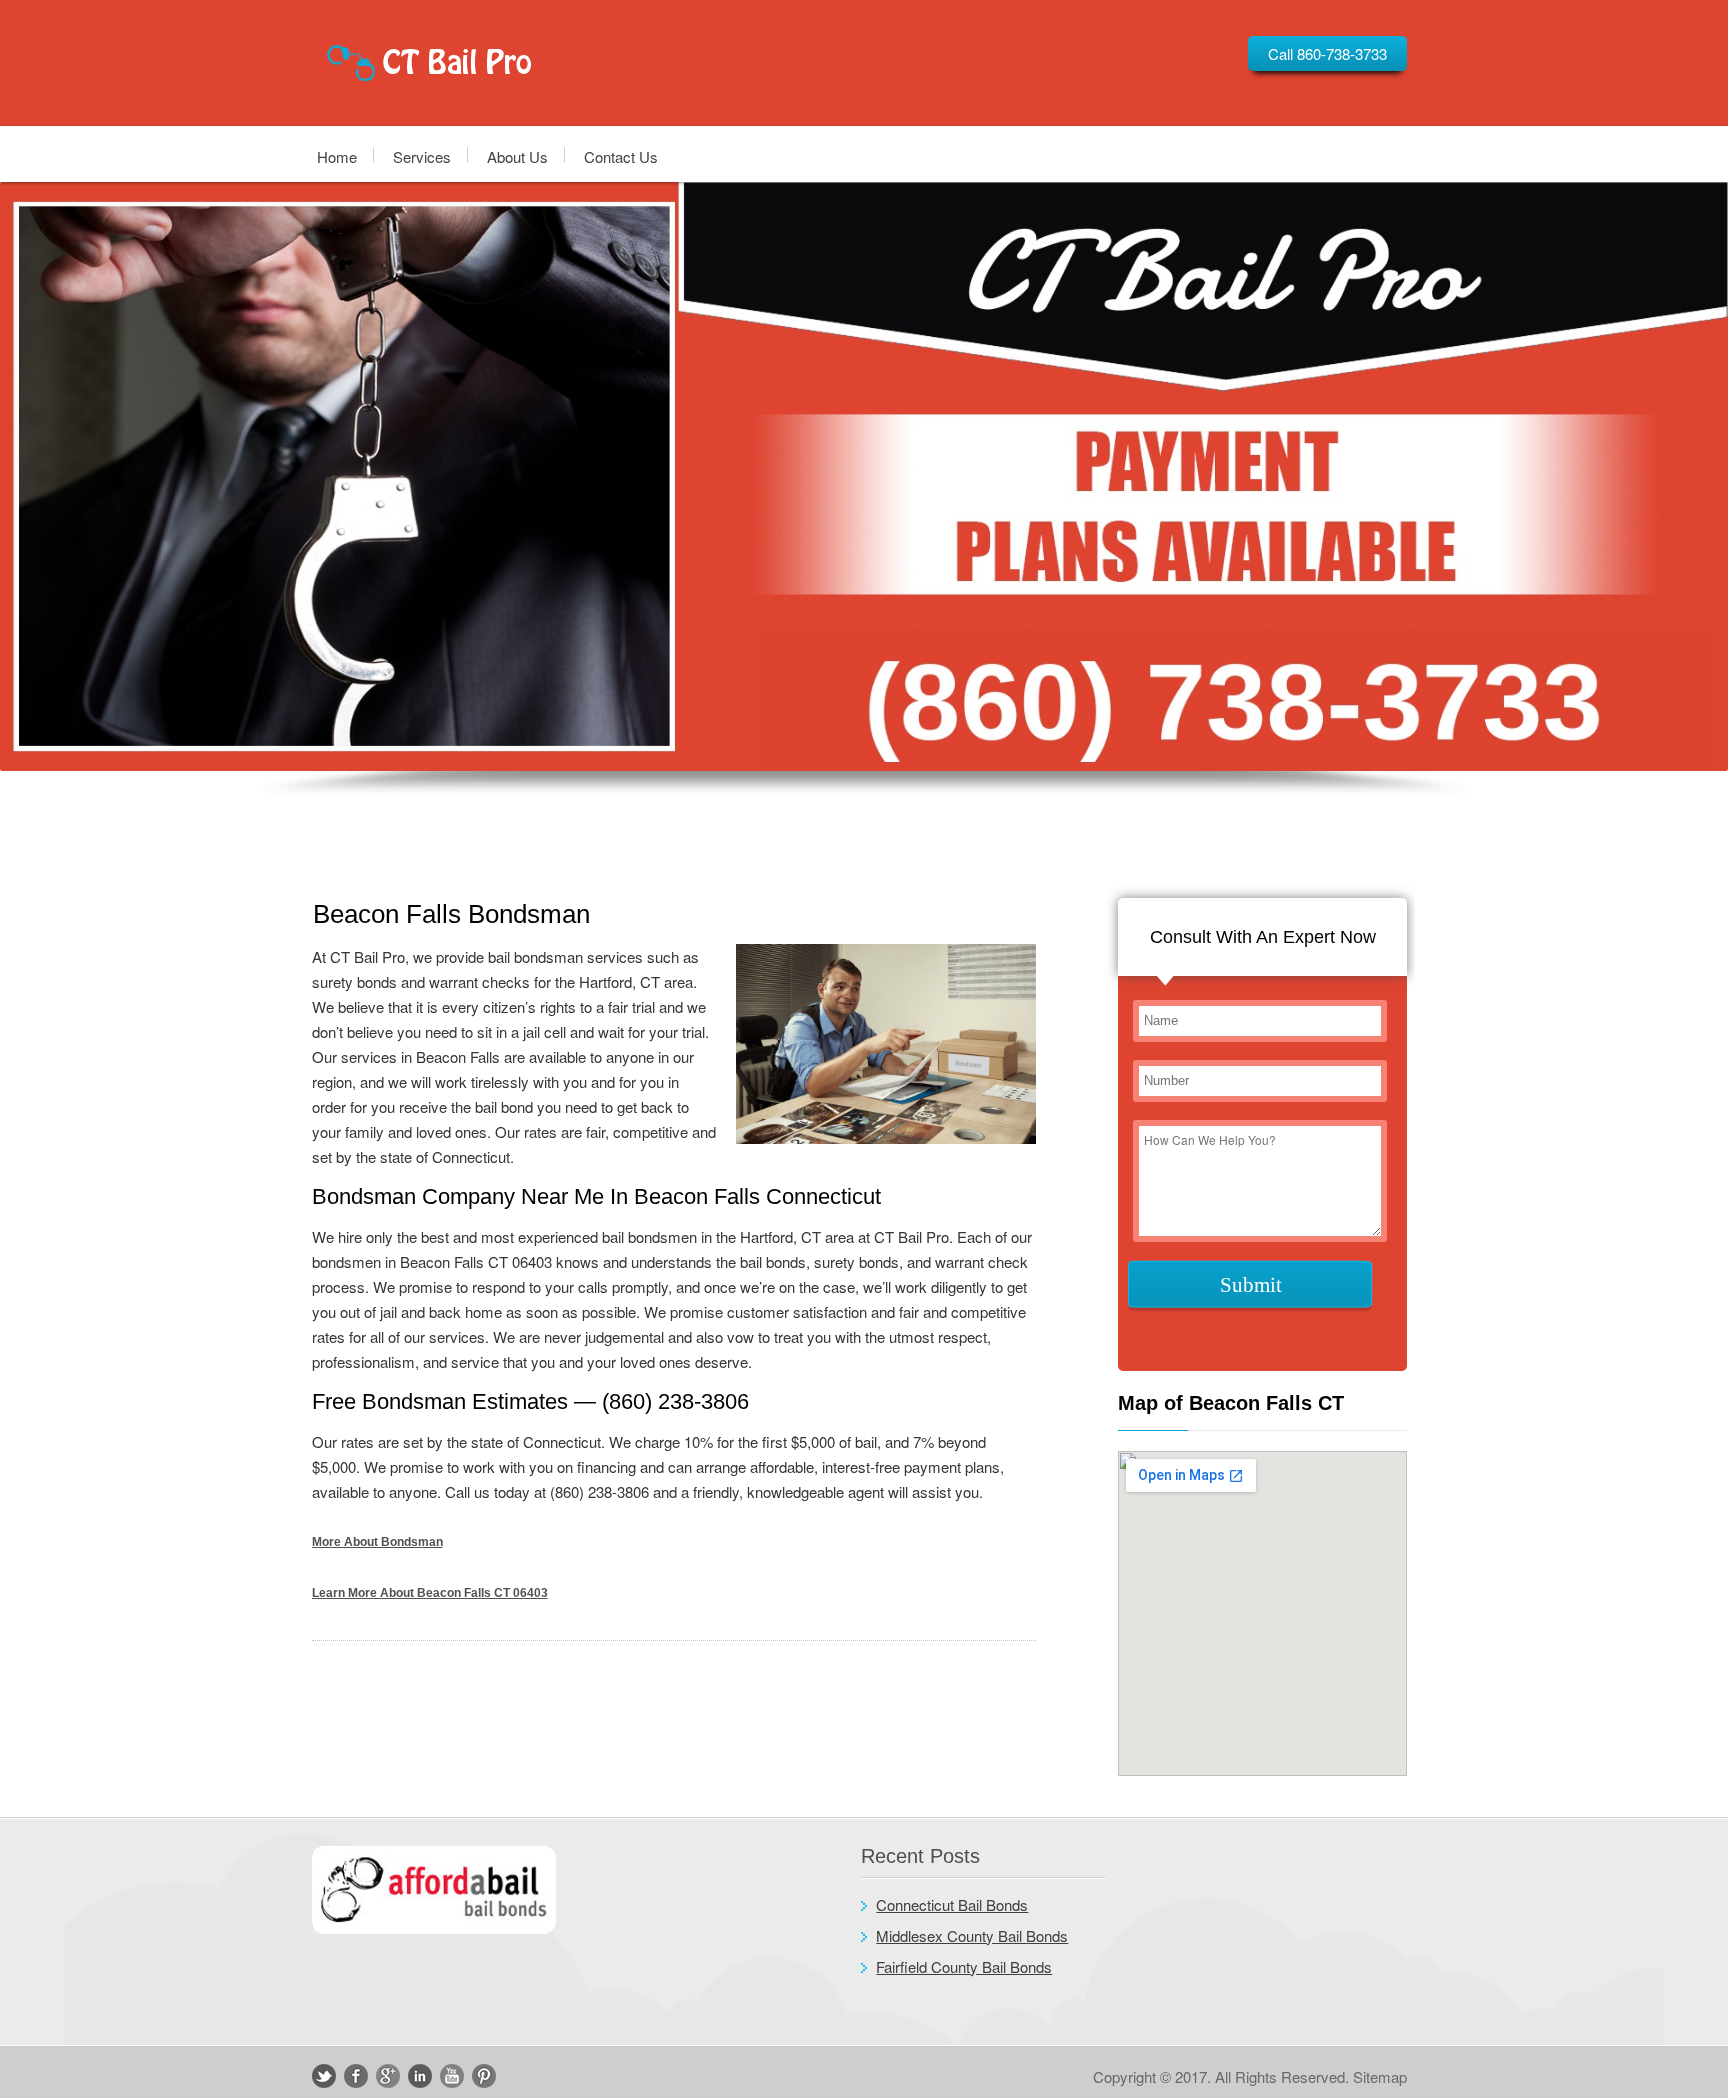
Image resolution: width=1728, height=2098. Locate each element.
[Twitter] (324, 2076)
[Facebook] (356, 2076)
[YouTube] (452, 2076)
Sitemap (1380, 2076)
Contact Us (621, 155)
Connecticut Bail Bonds (952, 1904)
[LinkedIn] (420, 2076)
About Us (517, 155)
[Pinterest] (484, 2076)
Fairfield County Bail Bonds (964, 1966)
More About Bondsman (377, 1542)
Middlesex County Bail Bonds (972, 1935)
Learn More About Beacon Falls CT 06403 (430, 1593)
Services (422, 155)
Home (337, 155)
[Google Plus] (388, 2076)
